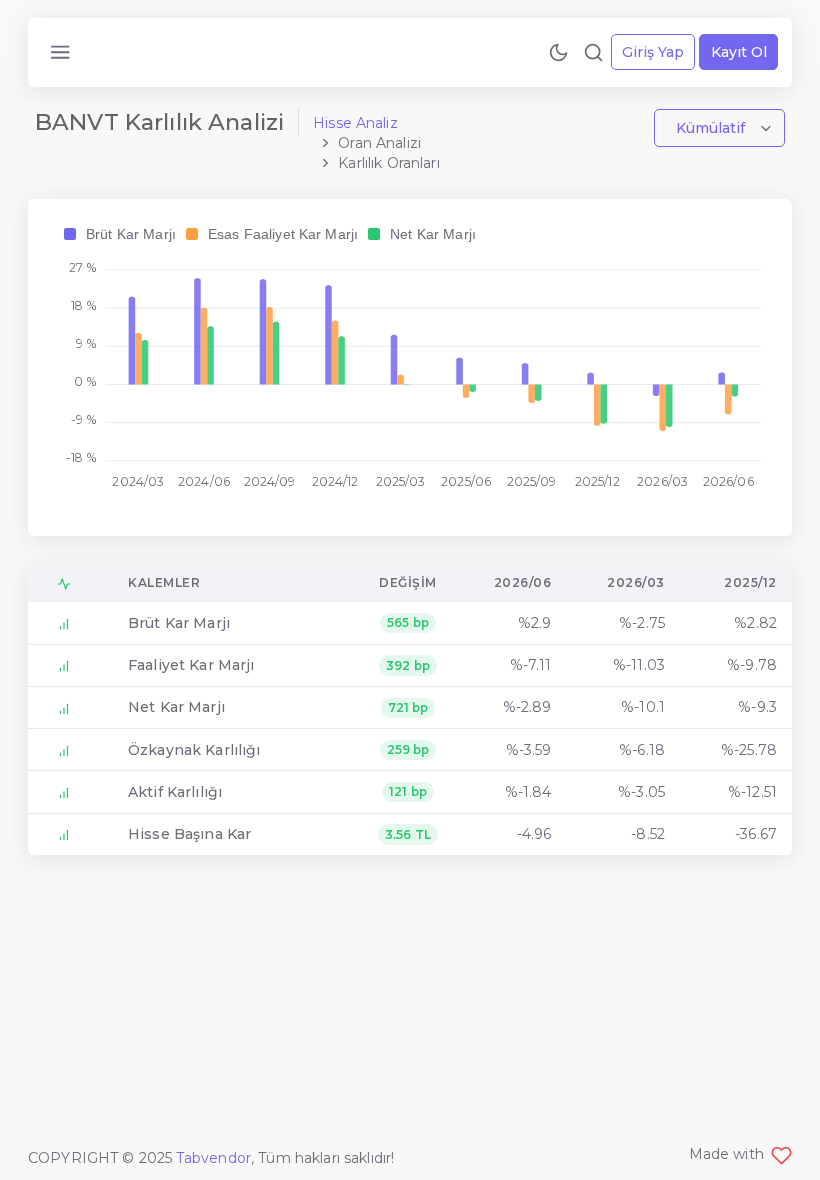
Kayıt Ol (739, 52)
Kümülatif (712, 128)
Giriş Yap (653, 52)
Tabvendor (213, 1158)
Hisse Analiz (355, 123)
